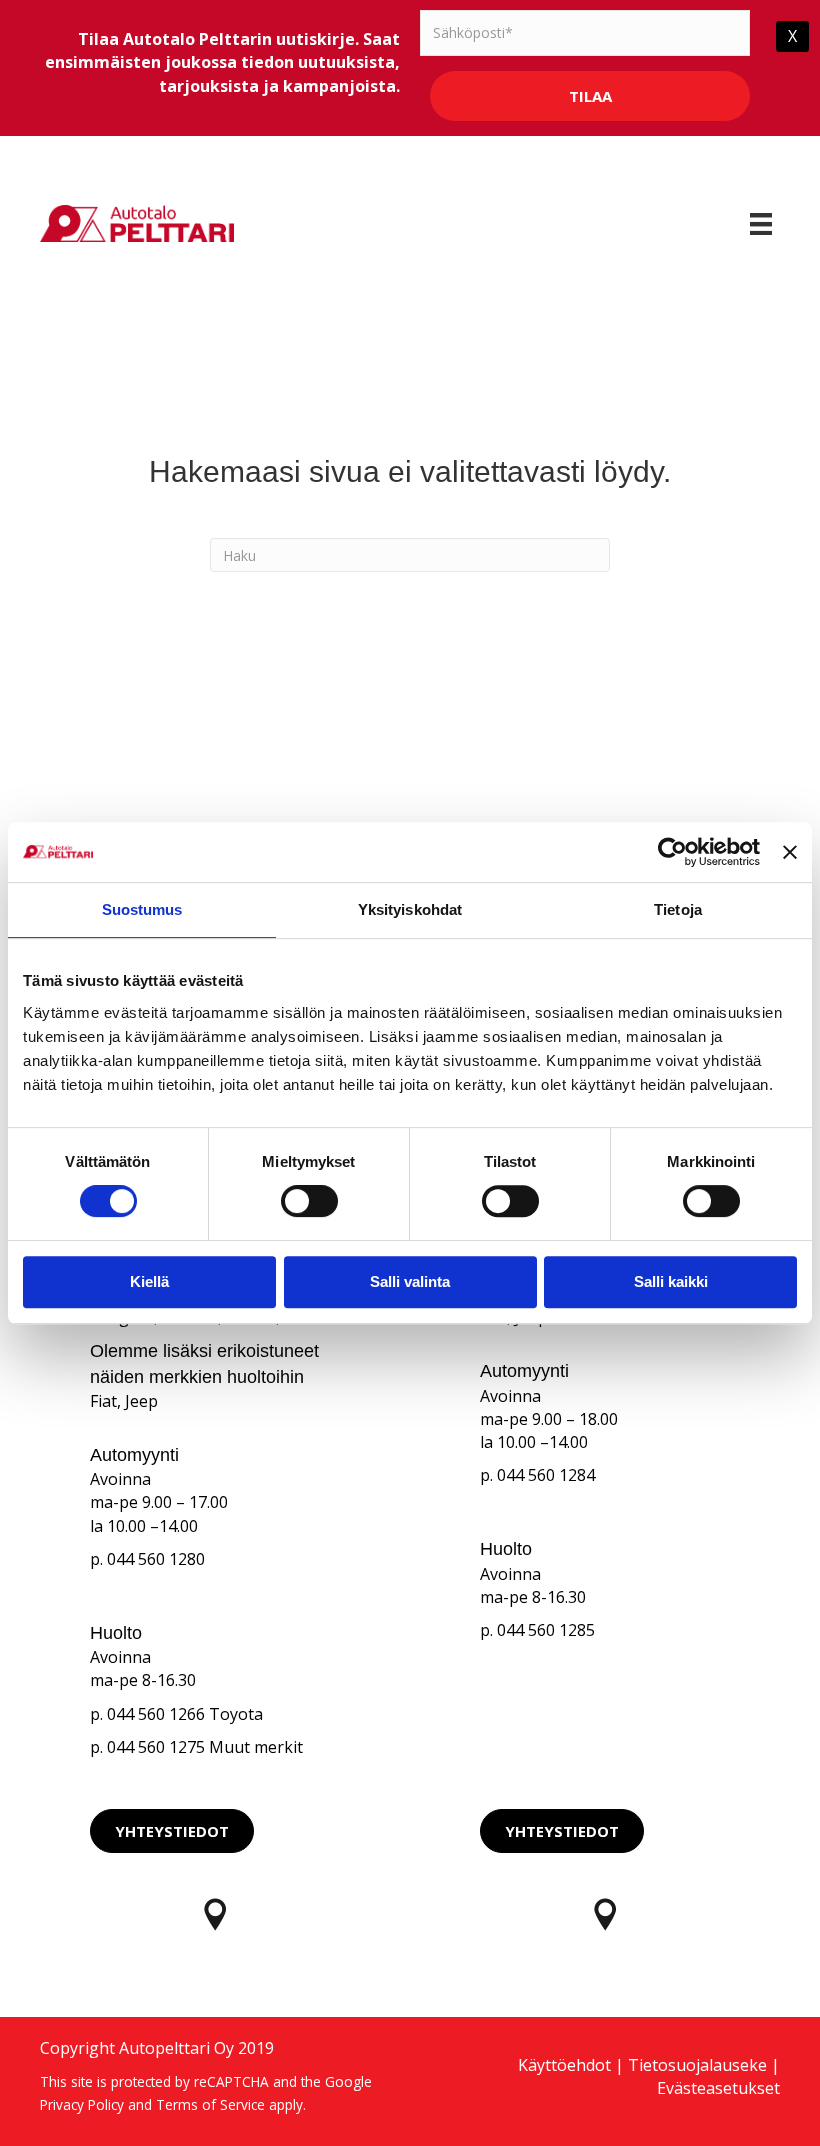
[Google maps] (215, 1914)
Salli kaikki (671, 1281)
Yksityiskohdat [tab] (410, 909)
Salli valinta (410, 1281)
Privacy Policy (82, 2104)
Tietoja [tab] (678, 909)
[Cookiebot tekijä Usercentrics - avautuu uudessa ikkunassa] (672, 852)
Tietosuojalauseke (697, 2065)
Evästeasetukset (718, 2088)
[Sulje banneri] (790, 852)
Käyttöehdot (564, 2065)
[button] (172, 1831)
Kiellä (149, 1281)
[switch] (309, 1201)
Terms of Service (210, 2104)
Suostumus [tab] (142, 909)
